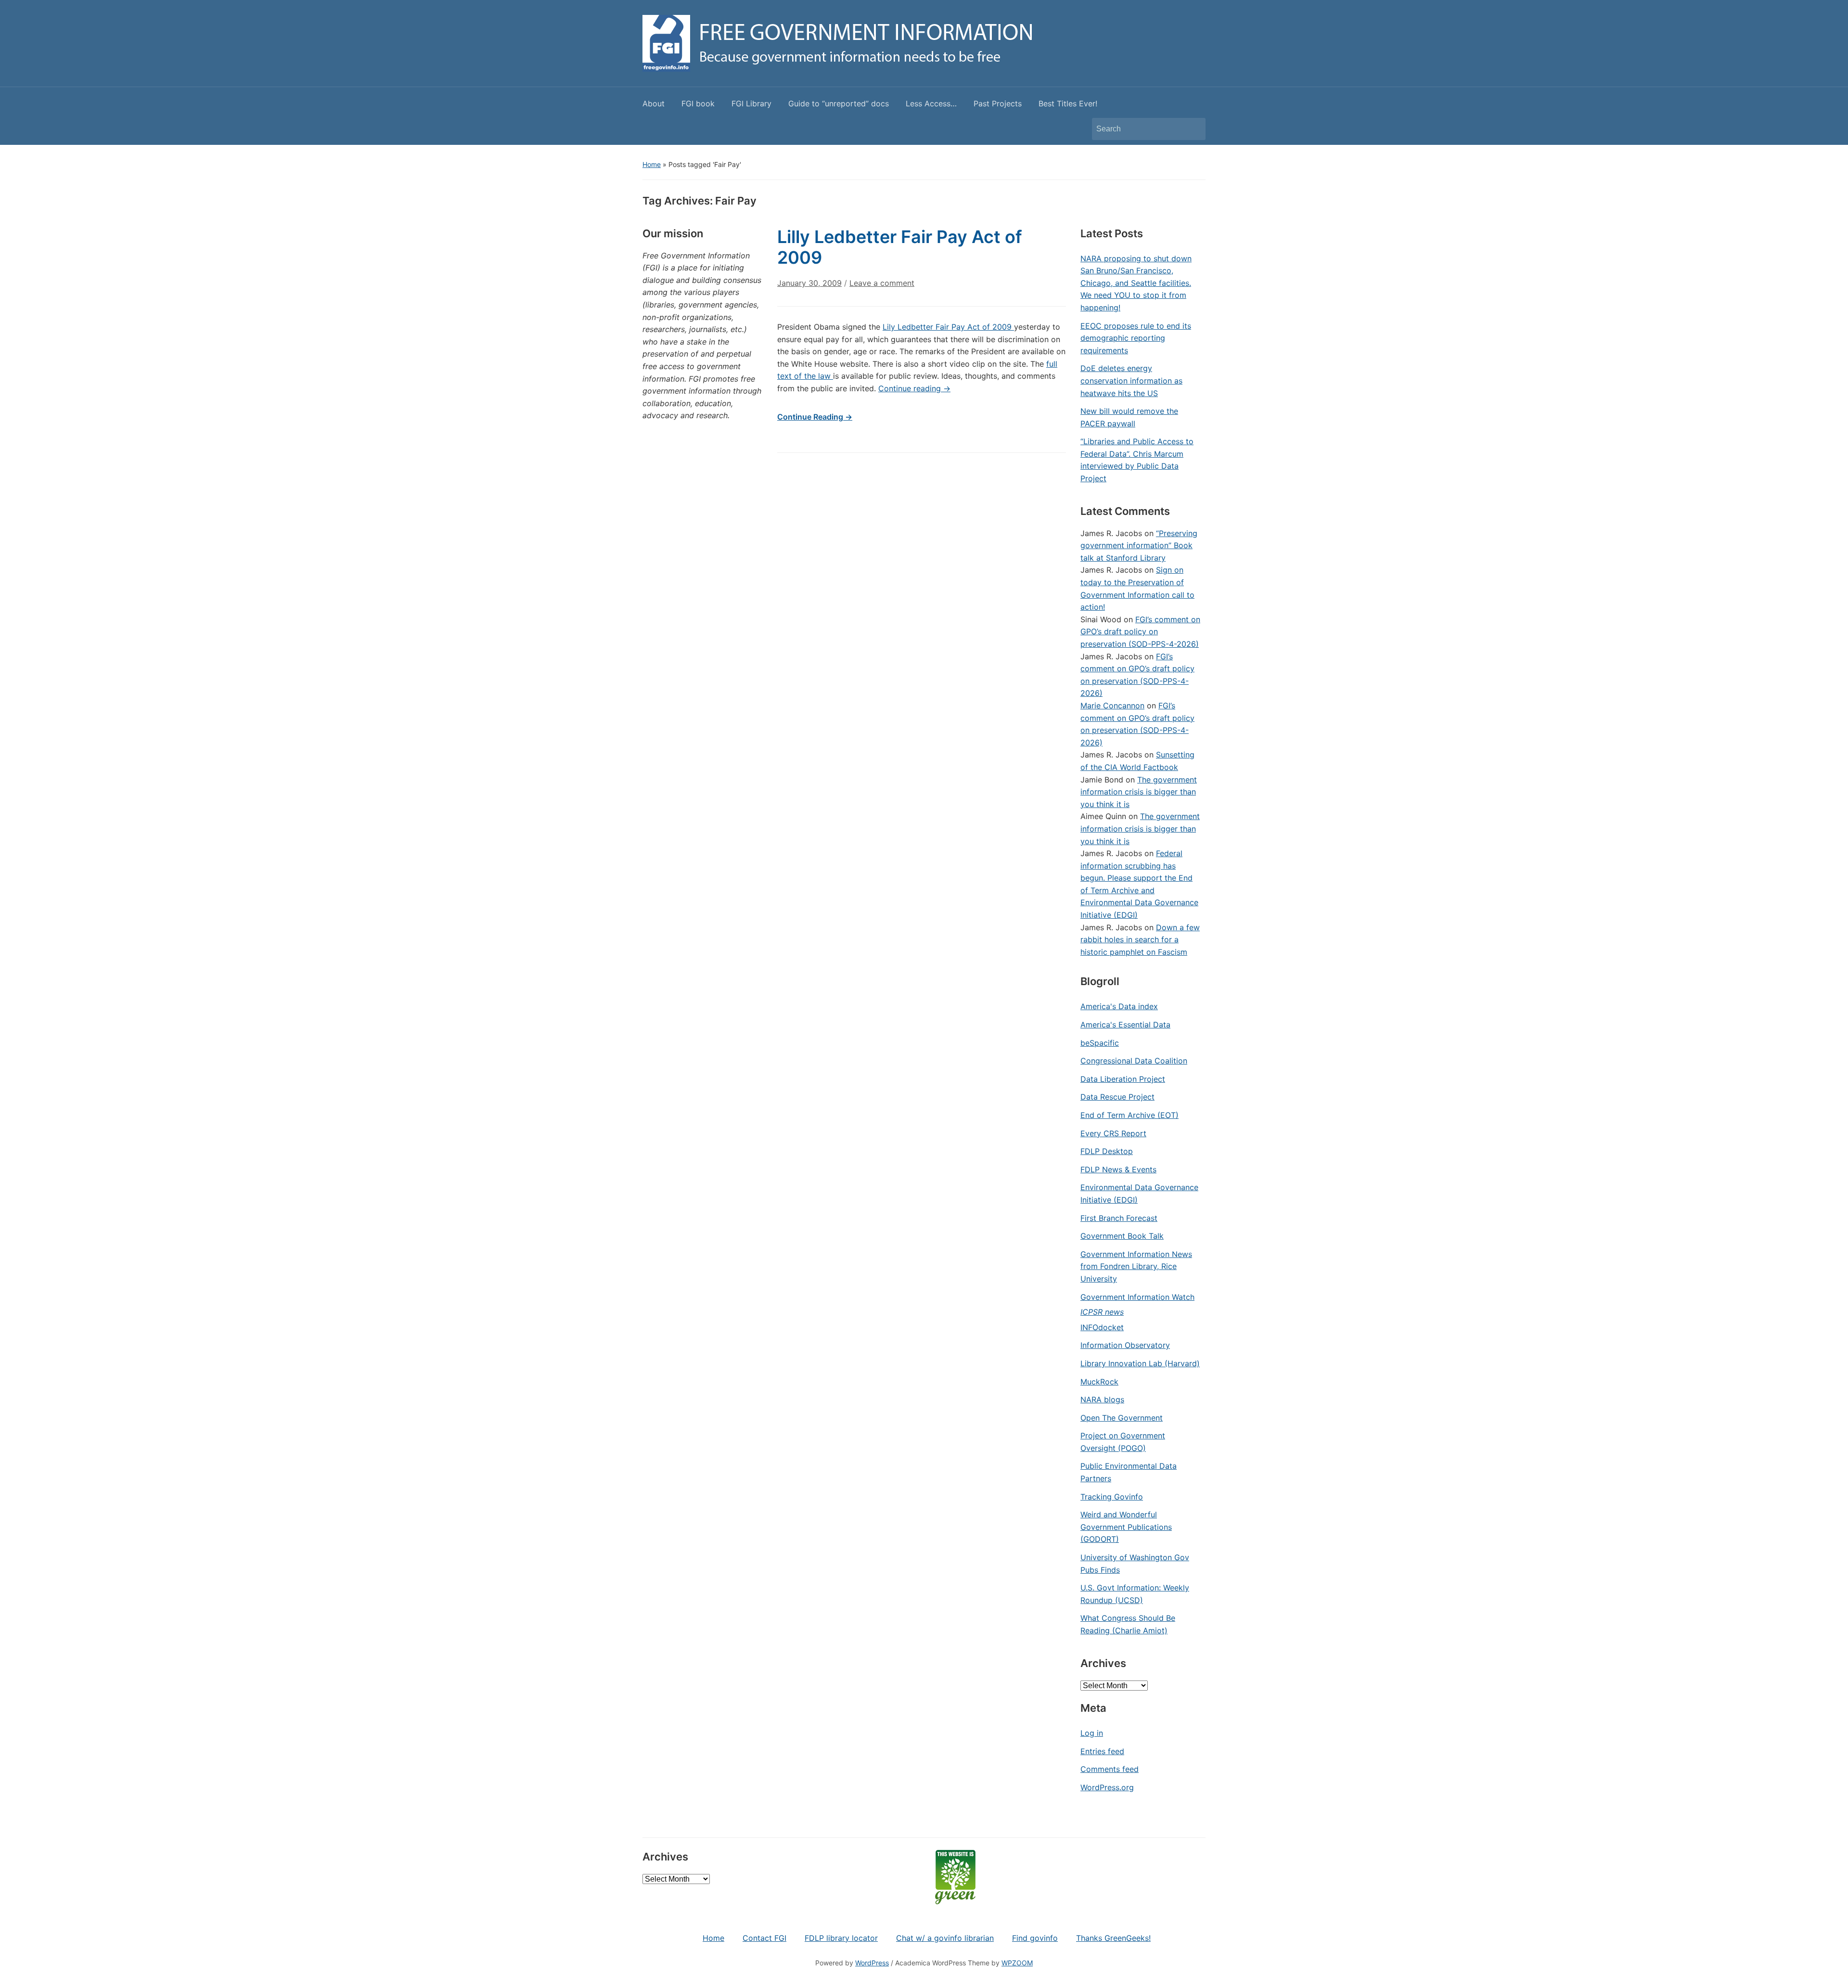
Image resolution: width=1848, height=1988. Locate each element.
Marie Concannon (1112, 705)
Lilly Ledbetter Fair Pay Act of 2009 (900, 247)
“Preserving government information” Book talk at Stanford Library (1139, 545)
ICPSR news (1102, 1312)
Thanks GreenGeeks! (1113, 1938)
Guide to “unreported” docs (839, 103)
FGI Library (751, 103)
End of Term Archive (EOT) (1129, 1115)
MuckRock (1099, 1382)
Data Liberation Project (1123, 1079)
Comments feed (1110, 1769)
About (654, 103)
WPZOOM (1017, 1963)
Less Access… (931, 103)
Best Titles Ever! (1068, 103)
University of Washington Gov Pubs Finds (1135, 1564)
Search (1193, 129)
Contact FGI (764, 1938)
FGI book (698, 103)
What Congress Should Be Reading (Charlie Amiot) (1128, 1624)
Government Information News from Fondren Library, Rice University (1136, 1266)
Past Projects (998, 103)
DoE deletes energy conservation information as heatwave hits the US (1131, 380)
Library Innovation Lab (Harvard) (1140, 1363)
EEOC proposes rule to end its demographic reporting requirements (1136, 338)
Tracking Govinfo (1112, 1497)
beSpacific (1100, 1043)
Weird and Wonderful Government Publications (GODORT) (1126, 1527)
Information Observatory (1125, 1345)
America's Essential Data (1125, 1025)
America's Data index (1119, 1006)
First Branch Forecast (1119, 1218)
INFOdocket (1102, 1327)
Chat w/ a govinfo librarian (945, 1938)
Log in (1092, 1733)
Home (652, 164)
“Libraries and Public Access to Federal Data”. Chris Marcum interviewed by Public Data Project (1137, 460)
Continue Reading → (815, 417)
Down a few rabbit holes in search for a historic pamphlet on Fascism (1140, 940)
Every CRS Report (1113, 1133)
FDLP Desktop (1107, 1151)
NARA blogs (1102, 1399)
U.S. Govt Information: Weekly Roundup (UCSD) (1135, 1594)
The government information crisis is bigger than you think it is (1139, 792)
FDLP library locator (841, 1938)
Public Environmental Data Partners (1129, 1472)
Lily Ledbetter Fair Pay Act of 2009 (948, 327)
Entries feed (1102, 1751)
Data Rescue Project (1117, 1097)
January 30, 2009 (809, 283)
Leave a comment (882, 283)
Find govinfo (1035, 1938)
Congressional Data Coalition (1134, 1061)
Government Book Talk (1122, 1236)
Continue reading (914, 388)
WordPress (872, 1963)
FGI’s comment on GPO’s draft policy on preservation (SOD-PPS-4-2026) (1140, 632)
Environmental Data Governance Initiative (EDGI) (1139, 1193)
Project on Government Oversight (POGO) (1123, 1442)
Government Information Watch (1137, 1297)
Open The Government (1122, 1418)
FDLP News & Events (1118, 1169)
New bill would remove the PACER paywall (1129, 417)
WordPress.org (1107, 1787)
